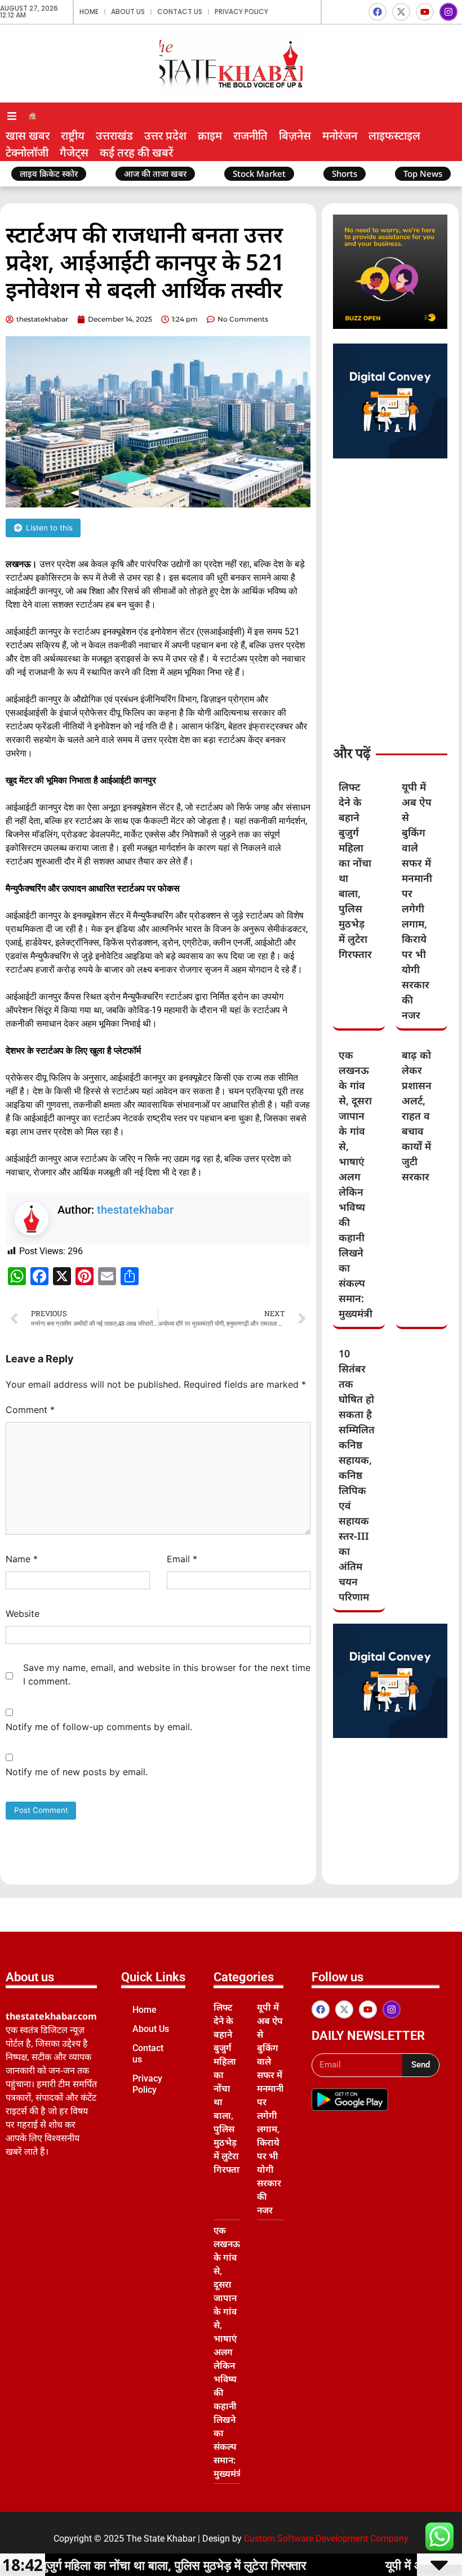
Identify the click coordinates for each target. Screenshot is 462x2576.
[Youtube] (425, 12)
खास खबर (28, 135)
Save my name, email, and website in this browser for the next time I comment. (167, 1674)
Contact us (180, 12)
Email (182, 1559)
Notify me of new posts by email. (77, 1772)
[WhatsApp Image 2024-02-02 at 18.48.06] (390, 455)
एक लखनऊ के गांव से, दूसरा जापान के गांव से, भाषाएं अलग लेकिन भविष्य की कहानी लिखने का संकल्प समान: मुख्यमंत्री (229, 2352)
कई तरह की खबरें (136, 152)
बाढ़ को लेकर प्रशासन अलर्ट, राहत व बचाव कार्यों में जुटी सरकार (417, 1116)
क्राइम (210, 135)
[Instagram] (448, 12)
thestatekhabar (135, 1210)
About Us (128, 12)
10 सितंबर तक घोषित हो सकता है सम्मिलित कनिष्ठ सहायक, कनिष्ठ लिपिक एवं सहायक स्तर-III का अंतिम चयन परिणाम (357, 1475)
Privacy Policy (241, 12)
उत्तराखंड (114, 135)
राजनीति (250, 135)
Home (89, 12)
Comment (30, 1410)
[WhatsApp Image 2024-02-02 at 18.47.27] (390, 326)
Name (22, 1559)
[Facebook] (377, 12)
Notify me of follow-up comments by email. (99, 1727)
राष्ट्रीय (73, 135)
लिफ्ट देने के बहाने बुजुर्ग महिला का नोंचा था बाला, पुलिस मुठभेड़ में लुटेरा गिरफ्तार (228, 2088)
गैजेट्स (74, 152)
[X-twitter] (401, 12)
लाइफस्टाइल (394, 135)
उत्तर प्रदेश (165, 135)
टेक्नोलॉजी (27, 152)
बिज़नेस (295, 135)
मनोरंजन (340, 135)
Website (23, 1614)
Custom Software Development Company (326, 2539)
